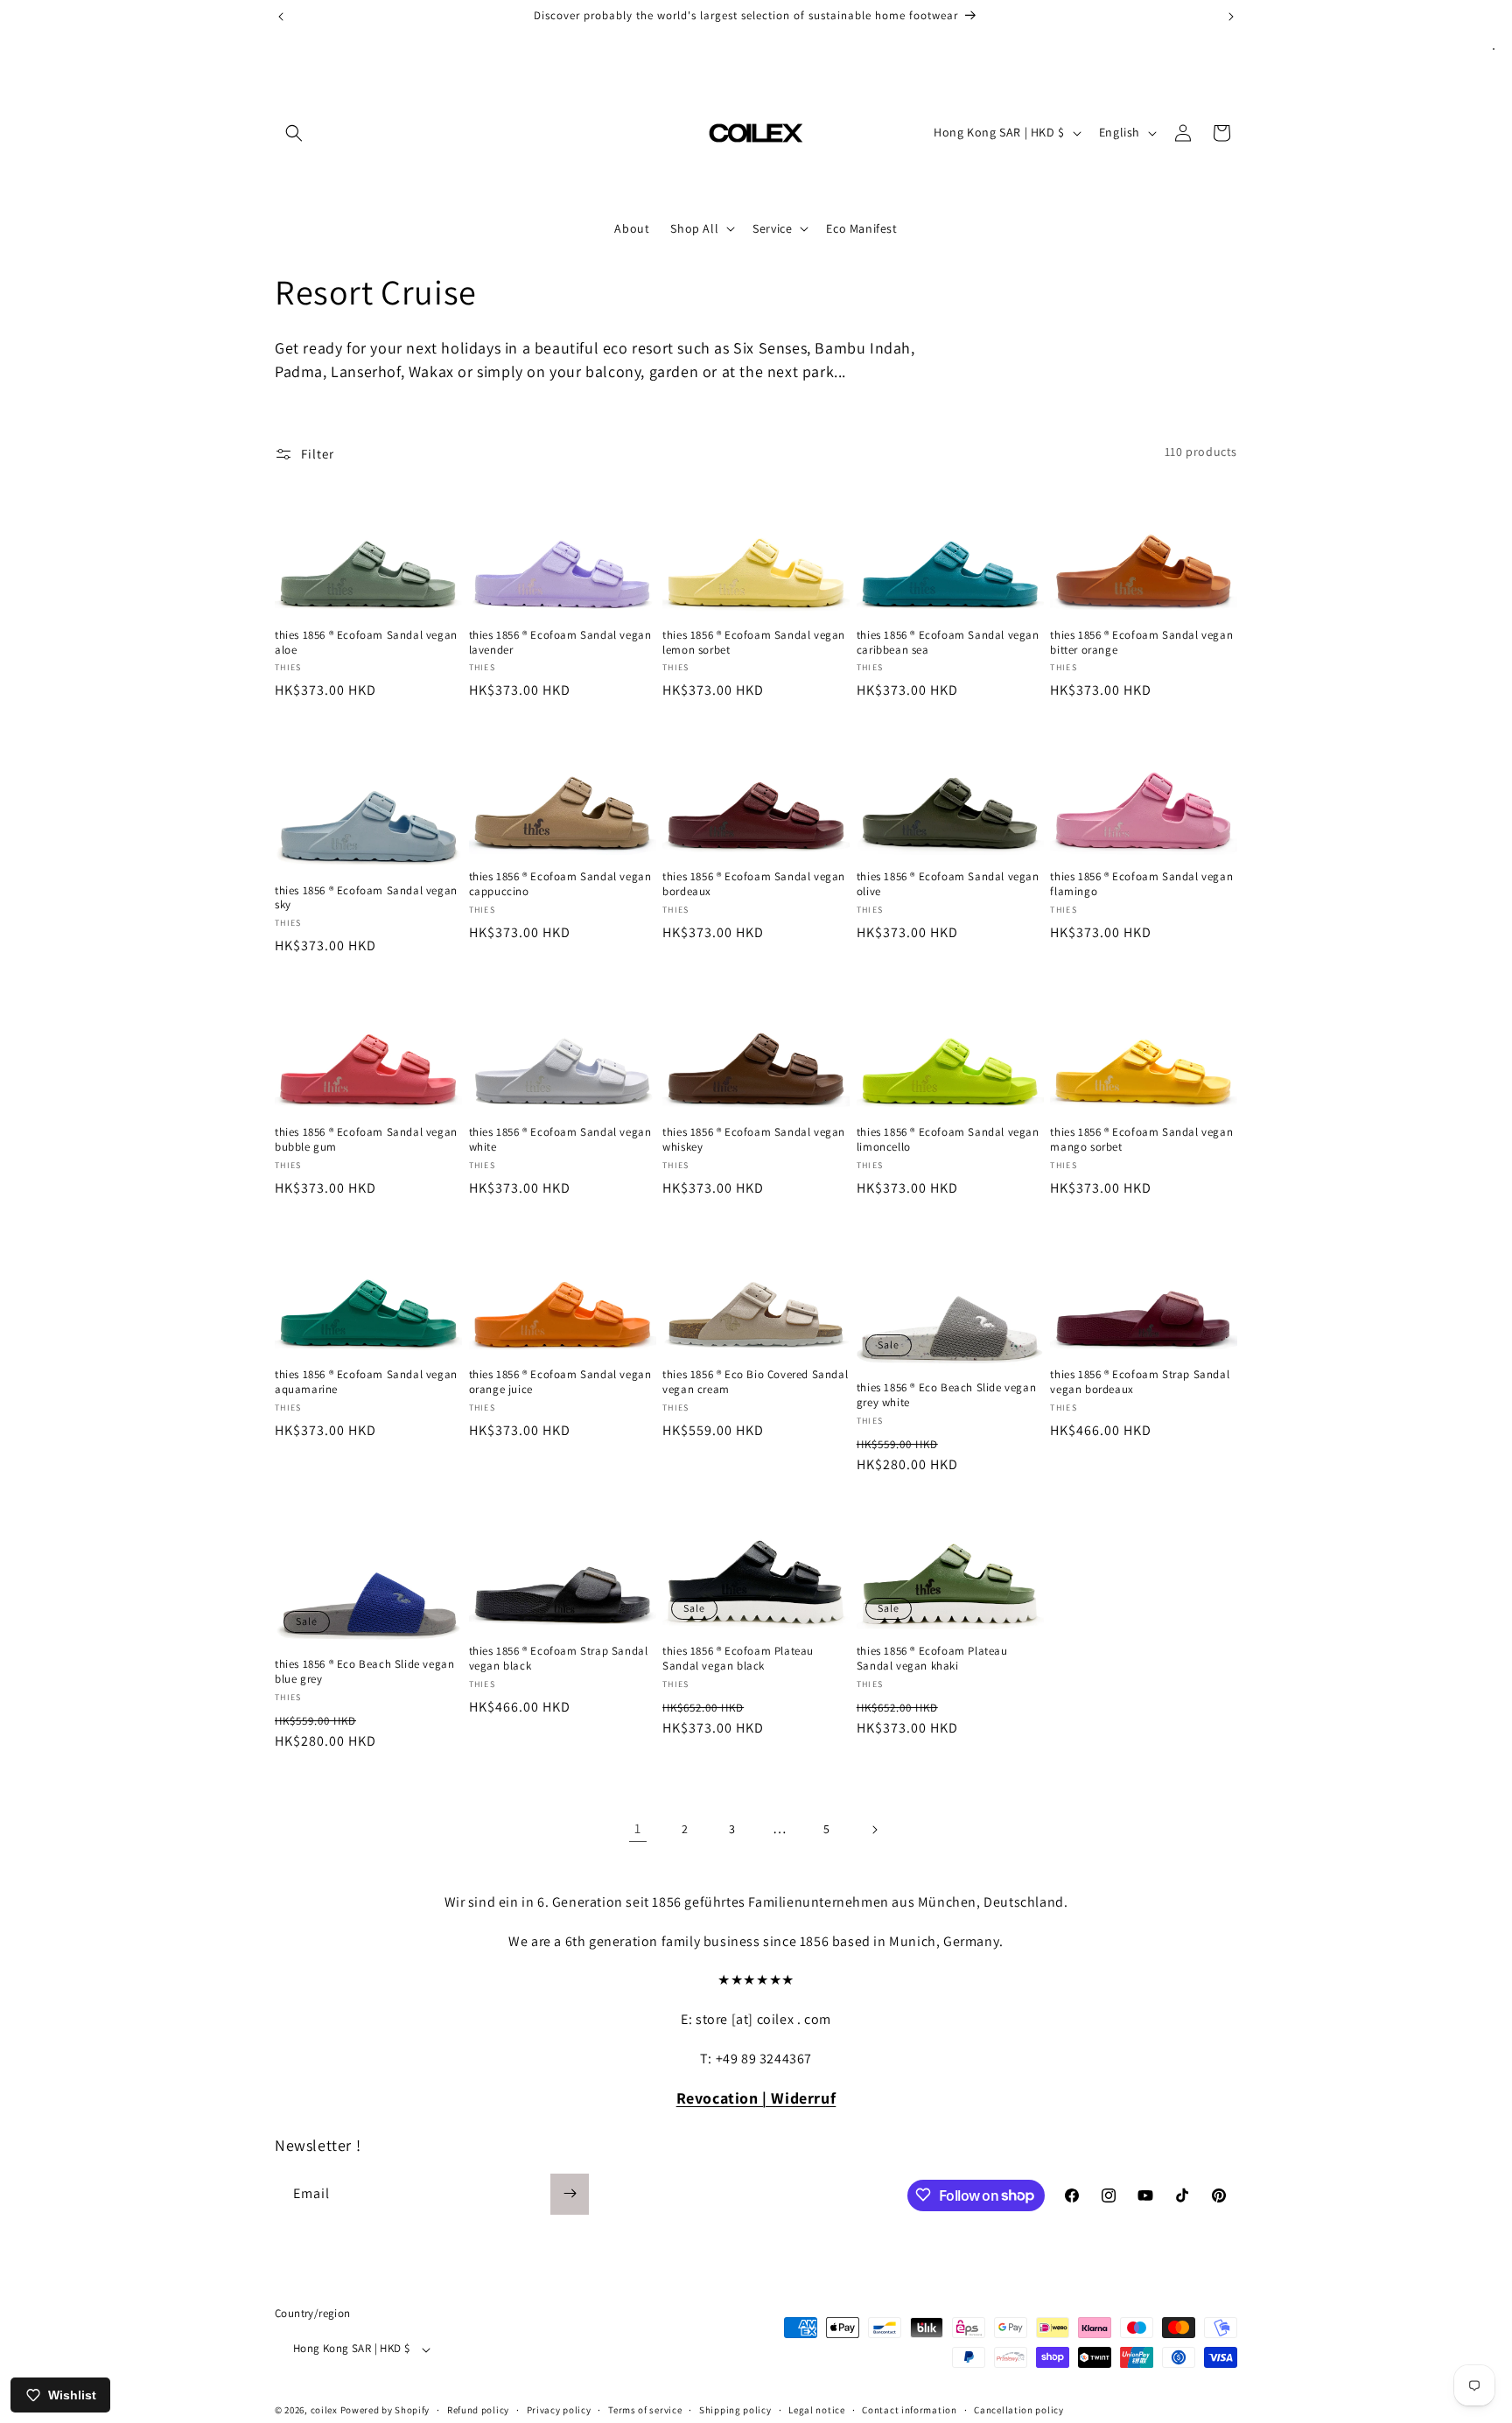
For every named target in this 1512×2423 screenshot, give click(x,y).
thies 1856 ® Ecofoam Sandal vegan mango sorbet (1141, 1140)
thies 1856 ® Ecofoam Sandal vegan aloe (366, 643)
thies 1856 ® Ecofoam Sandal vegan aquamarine (366, 1382)
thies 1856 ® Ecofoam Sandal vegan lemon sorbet (754, 643)
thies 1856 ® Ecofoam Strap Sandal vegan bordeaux (1140, 1382)
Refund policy (478, 2410)
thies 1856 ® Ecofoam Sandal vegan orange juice (560, 1382)
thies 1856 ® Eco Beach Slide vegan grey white (946, 1395)
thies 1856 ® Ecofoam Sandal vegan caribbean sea (948, 643)
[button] (294, 133)
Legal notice (816, 2410)
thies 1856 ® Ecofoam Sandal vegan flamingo (1141, 884)
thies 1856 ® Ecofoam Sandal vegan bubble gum (366, 1140)
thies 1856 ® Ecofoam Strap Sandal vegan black (559, 1659)
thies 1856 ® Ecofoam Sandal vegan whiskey (754, 1140)
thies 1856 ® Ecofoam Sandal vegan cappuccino (560, 884)
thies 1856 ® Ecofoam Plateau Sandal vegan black (738, 1659)
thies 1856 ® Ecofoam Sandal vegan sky (366, 898)
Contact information (909, 2410)
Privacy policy (559, 2410)
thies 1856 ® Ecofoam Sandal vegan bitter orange (1141, 643)
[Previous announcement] (281, 17)
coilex (324, 2411)
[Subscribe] (570, 2193)
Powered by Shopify (385, 2411)
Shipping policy (735, 2410)
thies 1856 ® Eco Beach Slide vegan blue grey (364, 1672)
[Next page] (874, 1830)
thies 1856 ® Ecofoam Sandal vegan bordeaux (754, 884)
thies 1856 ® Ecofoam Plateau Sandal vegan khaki (932, 1659)
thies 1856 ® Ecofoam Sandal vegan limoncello (948, 1140)
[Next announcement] (1231, 17)
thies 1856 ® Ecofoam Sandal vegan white (560, 1140)
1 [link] (638, 1828)
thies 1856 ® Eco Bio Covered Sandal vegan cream (755, 1382)
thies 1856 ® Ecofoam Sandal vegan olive (948, 884)
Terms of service (645, 2410)
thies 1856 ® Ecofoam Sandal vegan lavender (560, 643)
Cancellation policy (1018, 2410)
